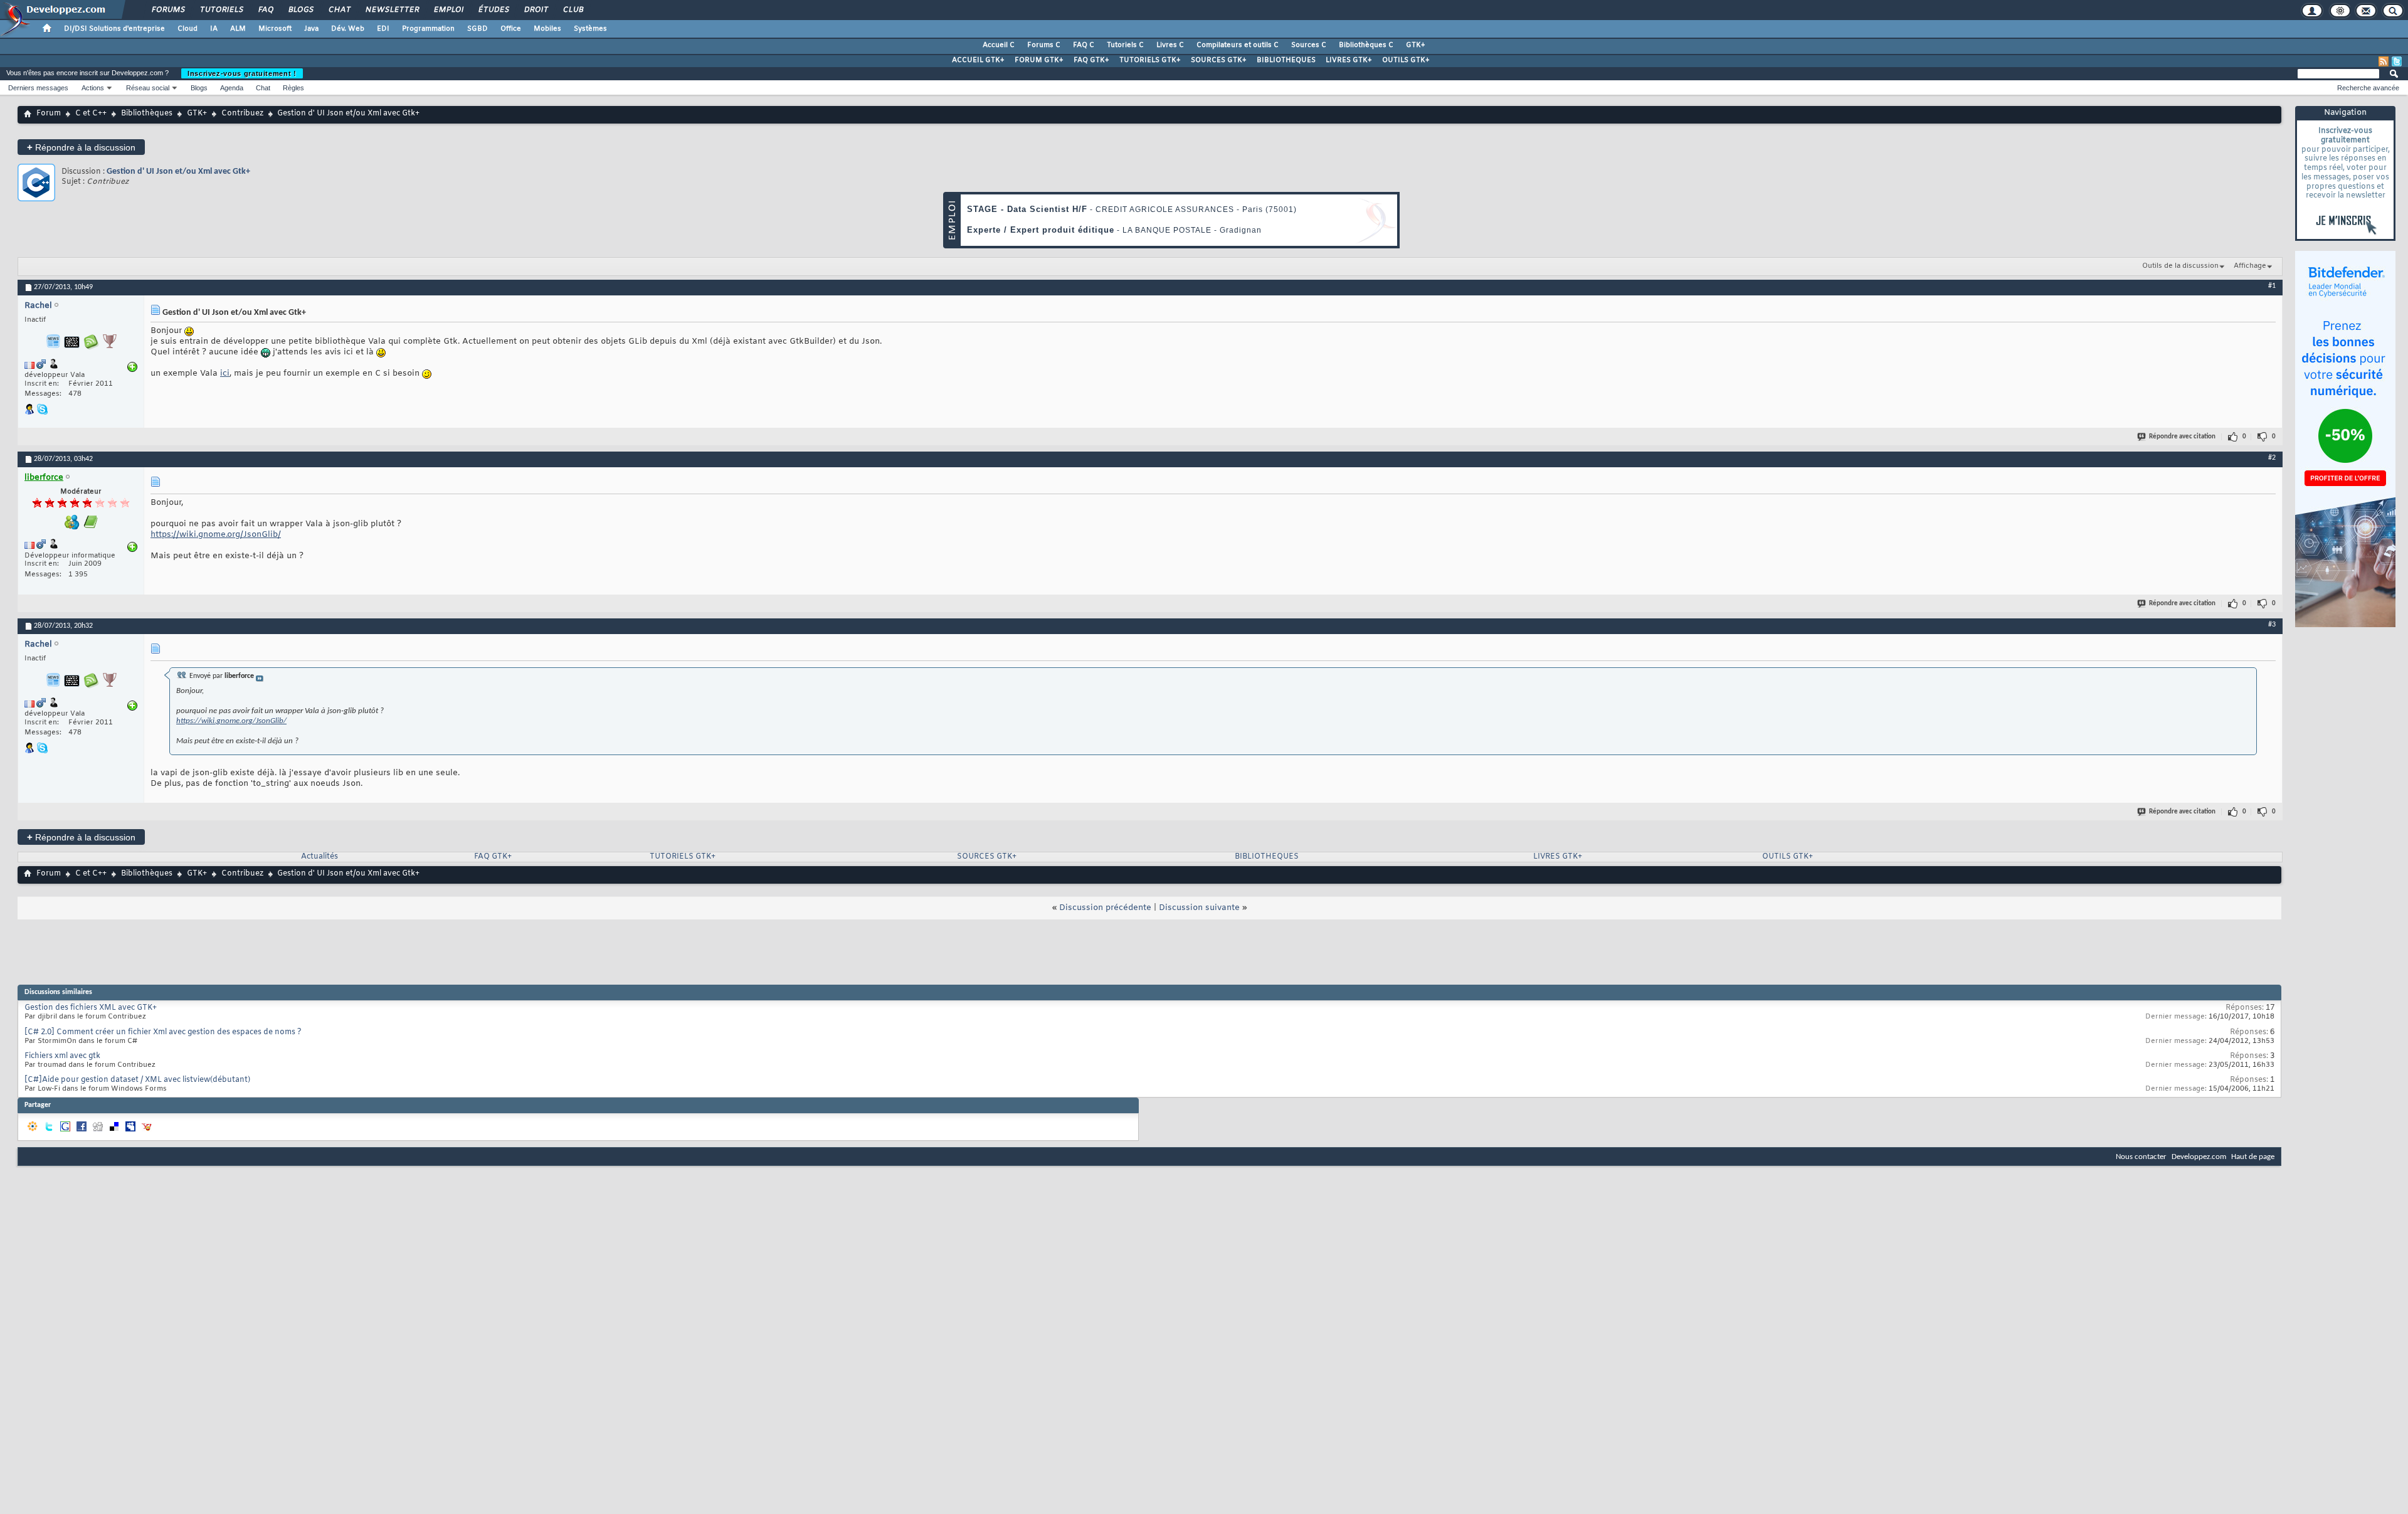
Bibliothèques (147, 114)
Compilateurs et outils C (1238, 45)
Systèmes (590, 29)
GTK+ (1416, 45)
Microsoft (275, 29)
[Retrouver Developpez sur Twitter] (2397, 61)
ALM (238, 29)
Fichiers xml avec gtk (62, 1056)
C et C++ (91, 114)
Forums (168, 10)
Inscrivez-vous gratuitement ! (242, 73)
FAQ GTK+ (1091, 60)
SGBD (478, 29)
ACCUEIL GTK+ (978, 60)
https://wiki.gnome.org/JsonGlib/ (216, 535)
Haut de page (2253, 1157)
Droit (536, 10)
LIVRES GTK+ (1349, 60)
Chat (339, 10)
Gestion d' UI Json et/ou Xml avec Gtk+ (178, 172)
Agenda (232, 88)
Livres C (1170, 45)
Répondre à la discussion (81, 147)
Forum (49, 114)
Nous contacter (2141, 1157)
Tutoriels (221, 10)
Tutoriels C (1125, 45)
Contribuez (242, 114)
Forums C (1044, 45)
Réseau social (148, 88)
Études (493, 10)
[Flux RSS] (2384, 61)
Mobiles (547, 29)
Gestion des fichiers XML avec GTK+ (91, 1008)
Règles (293, 88)
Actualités (319, 857)
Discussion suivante (1199, 908)
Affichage (2250, 266)
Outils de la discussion (2180, 266)
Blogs (300, 10)
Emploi (448, 10)
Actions (93, 88)
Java (311, 29)
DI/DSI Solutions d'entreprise (114, 29)
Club (573, 10)
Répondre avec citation (2182, 437)
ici (225, 373)
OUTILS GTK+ (1406, 60)
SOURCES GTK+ (1219, 60)
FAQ (265, 10)
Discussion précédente (1105, 908)
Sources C (1309, 45)
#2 (2272, 458)
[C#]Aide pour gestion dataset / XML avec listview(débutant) (137, 1080)
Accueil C (999, 45)
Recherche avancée (2368, 88)
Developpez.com (2199, 1157)
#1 (2272, 286)
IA (214, 29)
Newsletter (392, 10)
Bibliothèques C (1366, 45)
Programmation (428, 29)
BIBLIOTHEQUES (1286, 60)
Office (511, 29)
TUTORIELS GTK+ (1150, 60)
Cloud (187, 29)
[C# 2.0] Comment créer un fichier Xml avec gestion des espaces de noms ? (163, 1032)
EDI (383, 29)
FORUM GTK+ (1039, 60)
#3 (2272, 625)
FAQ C (1084, 45)
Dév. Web (348, 29)
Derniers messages (38, 88)
